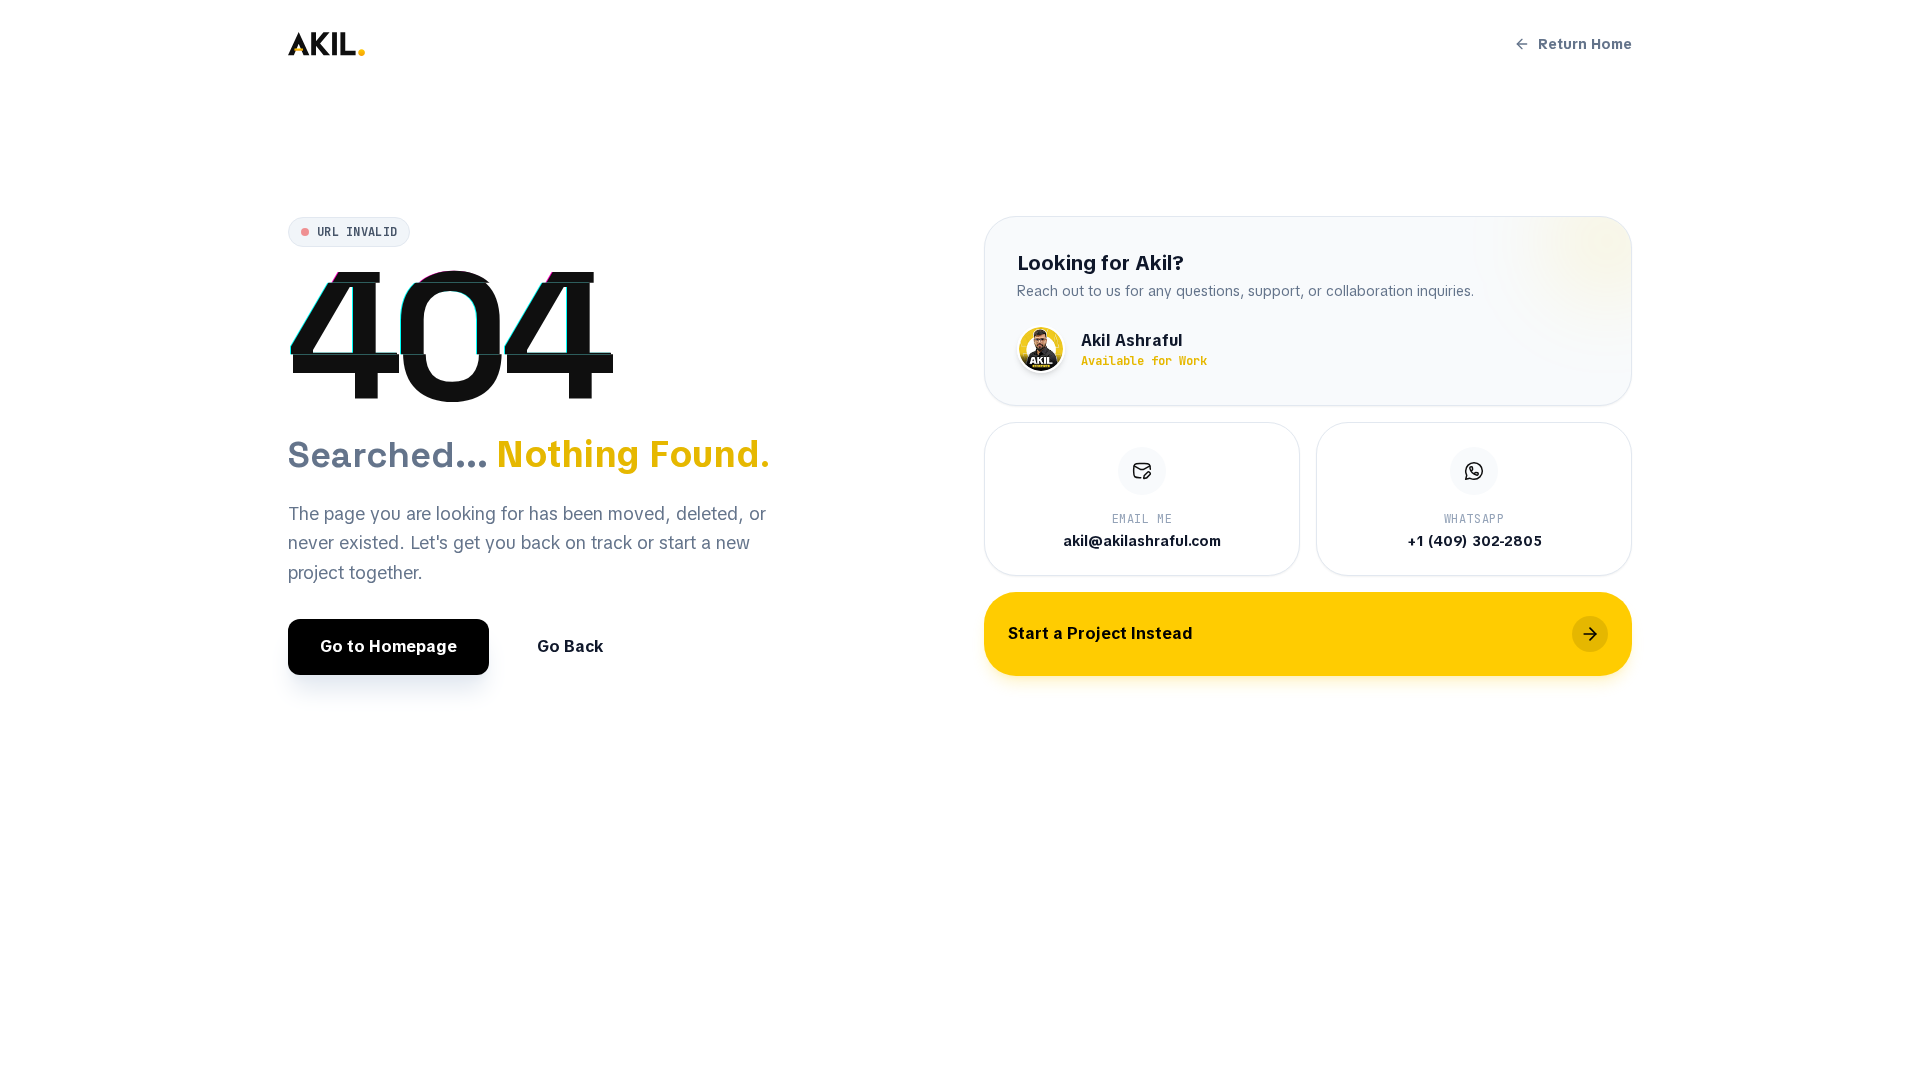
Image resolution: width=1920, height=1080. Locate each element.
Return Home (1585, 44)
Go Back (570, 646)
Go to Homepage (388, 646)
